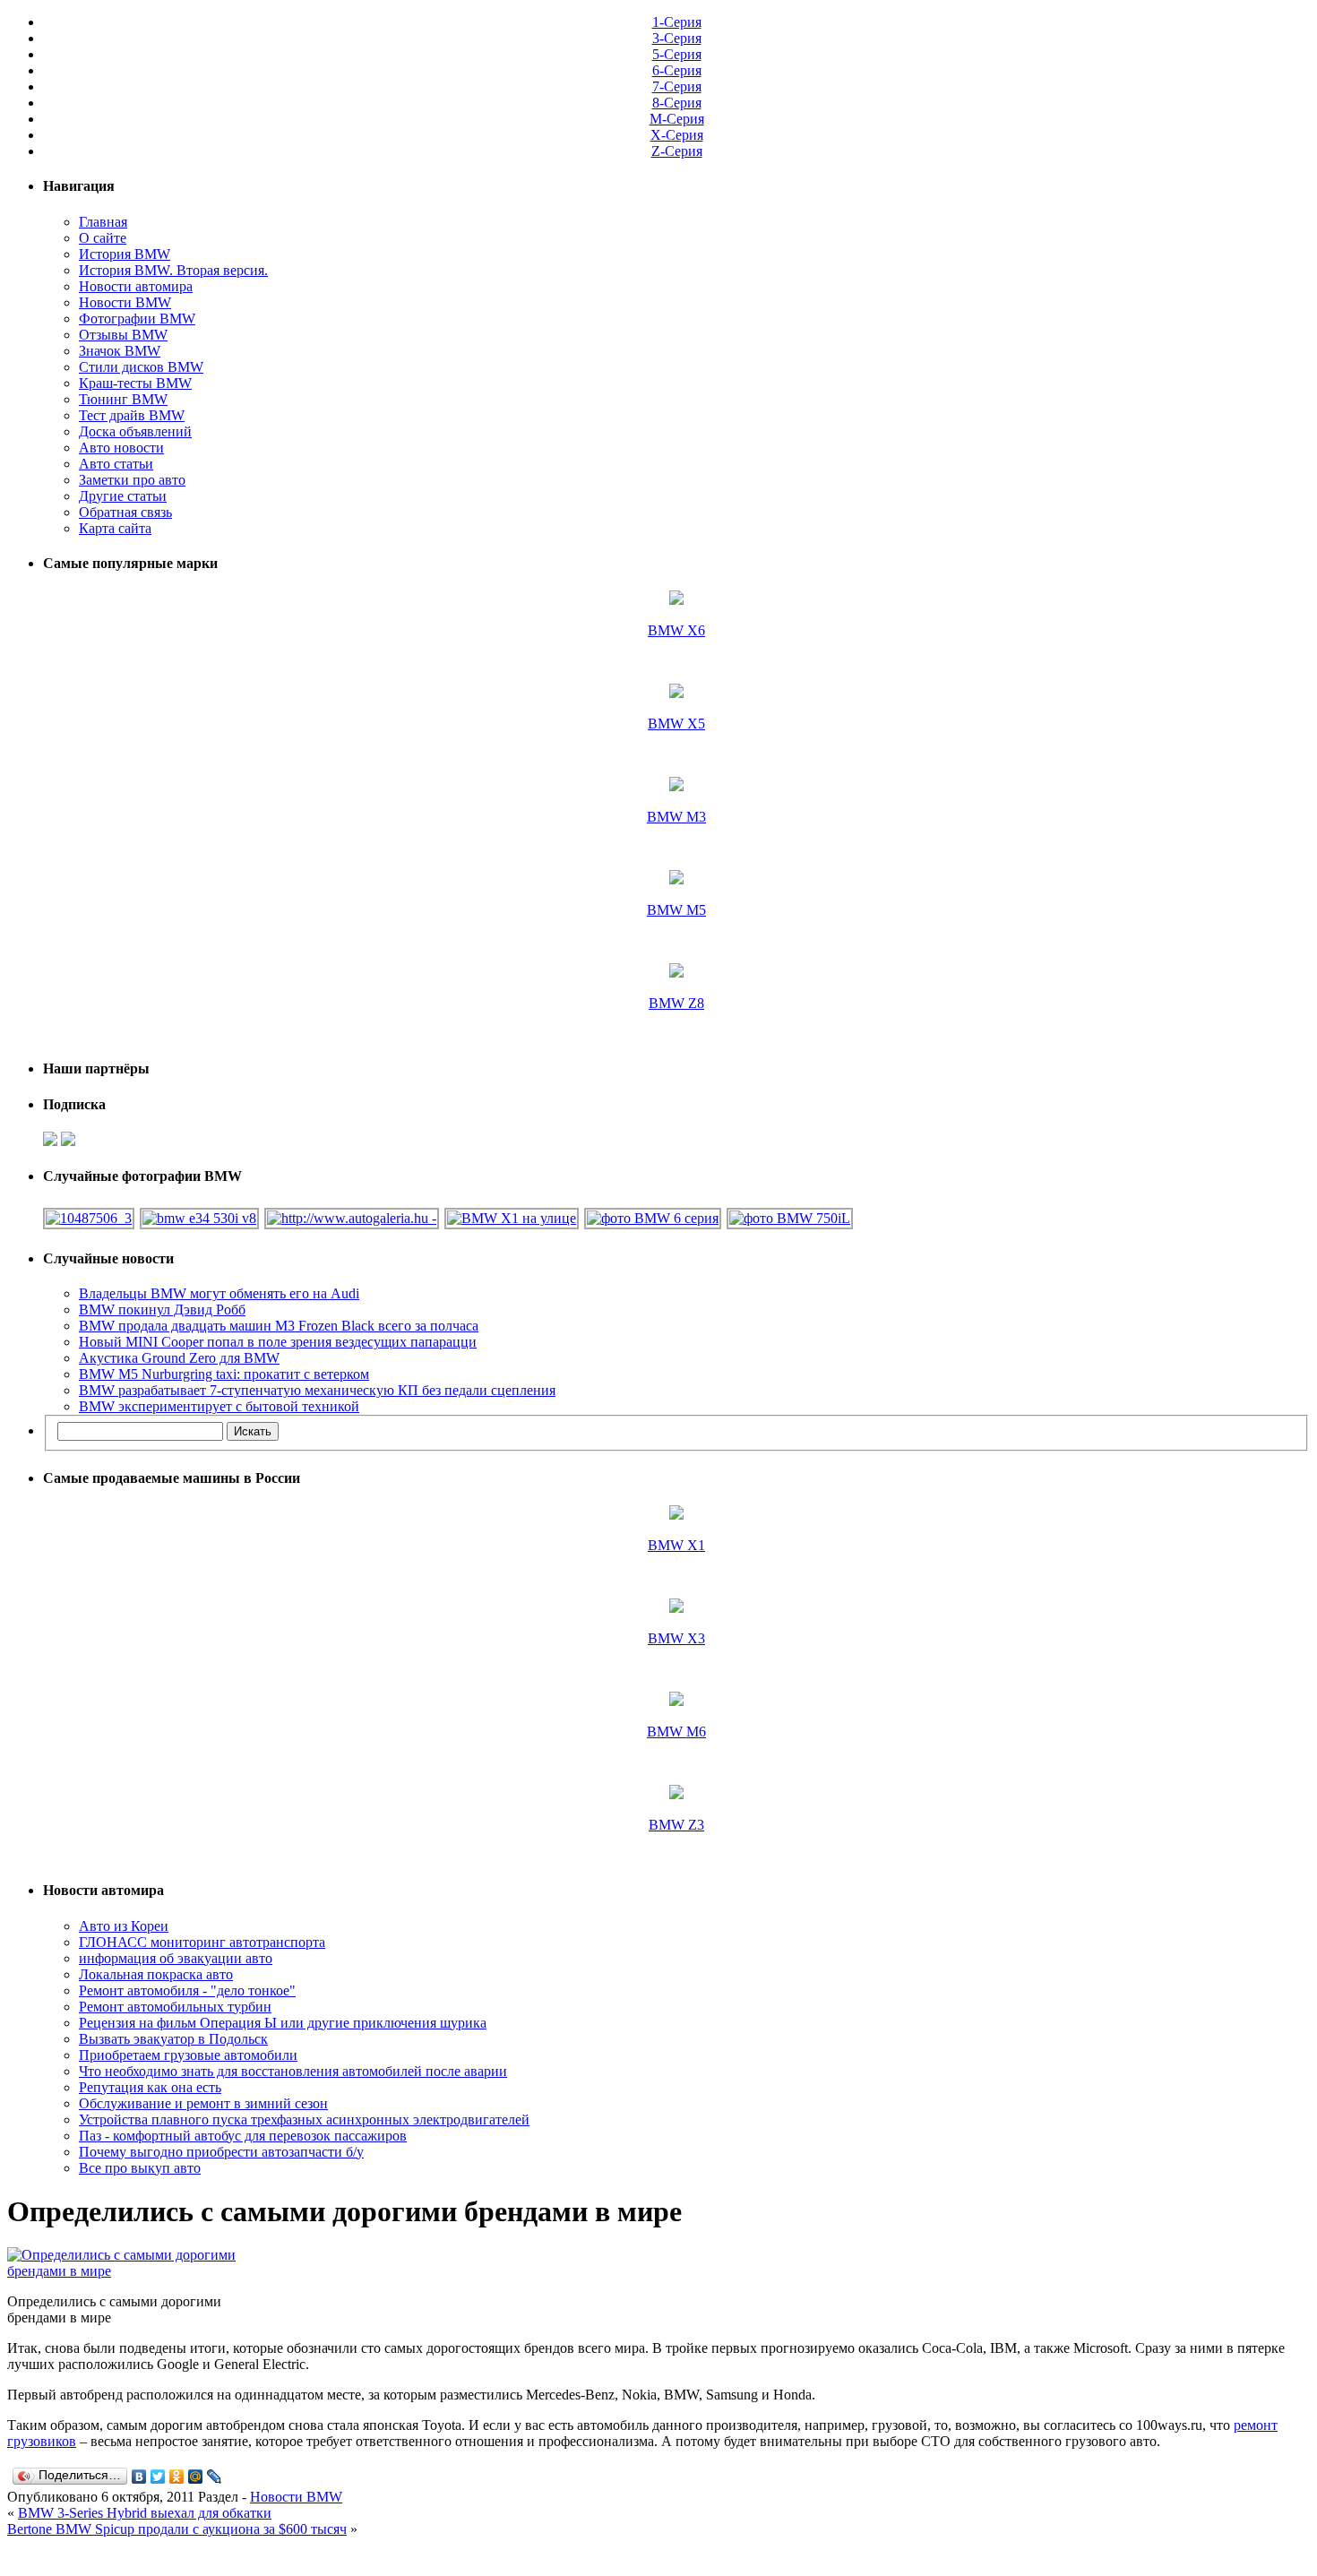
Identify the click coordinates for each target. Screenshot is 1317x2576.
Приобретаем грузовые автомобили (188, 2055)
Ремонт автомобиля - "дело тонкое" (187, 1990)
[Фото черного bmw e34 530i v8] (200, 1218)
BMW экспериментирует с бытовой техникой (219, 1406)
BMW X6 (676, 630)
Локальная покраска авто (156, 1974)
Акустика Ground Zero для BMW (179, 1358)
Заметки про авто (132, 480)
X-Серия (677, 135)
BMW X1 (676, 1545)
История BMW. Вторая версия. (173, 270)
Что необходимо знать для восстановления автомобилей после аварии (293, 2071)
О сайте (103, 238)
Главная (103, 222)
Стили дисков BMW (141, 367)
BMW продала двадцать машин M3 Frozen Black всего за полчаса (279, 1326)
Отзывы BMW (123, 335)
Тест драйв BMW (132, 415)
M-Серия (677, 119)
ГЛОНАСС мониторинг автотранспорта (202, 1942)
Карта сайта (115, 528)
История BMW (125, 254)
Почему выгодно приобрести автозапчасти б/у (221, 2152)
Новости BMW (125, 302)
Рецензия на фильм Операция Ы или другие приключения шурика (283, 2023)
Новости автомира (136, 286)
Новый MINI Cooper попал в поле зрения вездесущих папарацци (278, 1342)
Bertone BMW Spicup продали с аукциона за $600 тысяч (177, 2529)
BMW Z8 (676, 1003)
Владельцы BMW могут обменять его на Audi (219, 1293)
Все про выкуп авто (140, 2168)
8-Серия (677, 103)
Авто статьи (116, 464)
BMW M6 (676, 1732)
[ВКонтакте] (139, 2477)
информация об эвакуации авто (176, 1958)
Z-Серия (677, 151)
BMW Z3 (676, 1825)
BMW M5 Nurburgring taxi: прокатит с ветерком (224, 1374)
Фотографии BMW (137, 319)
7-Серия (677, 86)
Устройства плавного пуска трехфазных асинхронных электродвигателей (304, 2119)
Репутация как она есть (150, 2087)
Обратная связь (125, 512)
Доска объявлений (135, 431)
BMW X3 (676, 1638)
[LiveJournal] (215, 2477)
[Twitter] (158, 2477)
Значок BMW (120, 351)
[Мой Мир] (196, 2477)
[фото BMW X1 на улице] (512, 1218)
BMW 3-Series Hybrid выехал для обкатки (145, 2513)
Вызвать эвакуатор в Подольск (173, 2039)
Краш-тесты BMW (135, 383)
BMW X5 (676, 724)
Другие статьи (123, 496)
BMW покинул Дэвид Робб (162, 1310)
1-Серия (677, 22)
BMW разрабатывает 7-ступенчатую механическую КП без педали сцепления (317, 1390)
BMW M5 (676, 910)
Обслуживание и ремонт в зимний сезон (203, 2103)
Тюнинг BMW (123, 399)
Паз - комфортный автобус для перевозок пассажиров (243, 2136)
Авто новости (121, 448)
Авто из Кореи (124, 1926)
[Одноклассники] (177, 2477)
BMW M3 (676, 817)
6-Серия (677, 70)
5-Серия (677, 54)
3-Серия (677, 38)
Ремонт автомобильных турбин (175, 2007)
